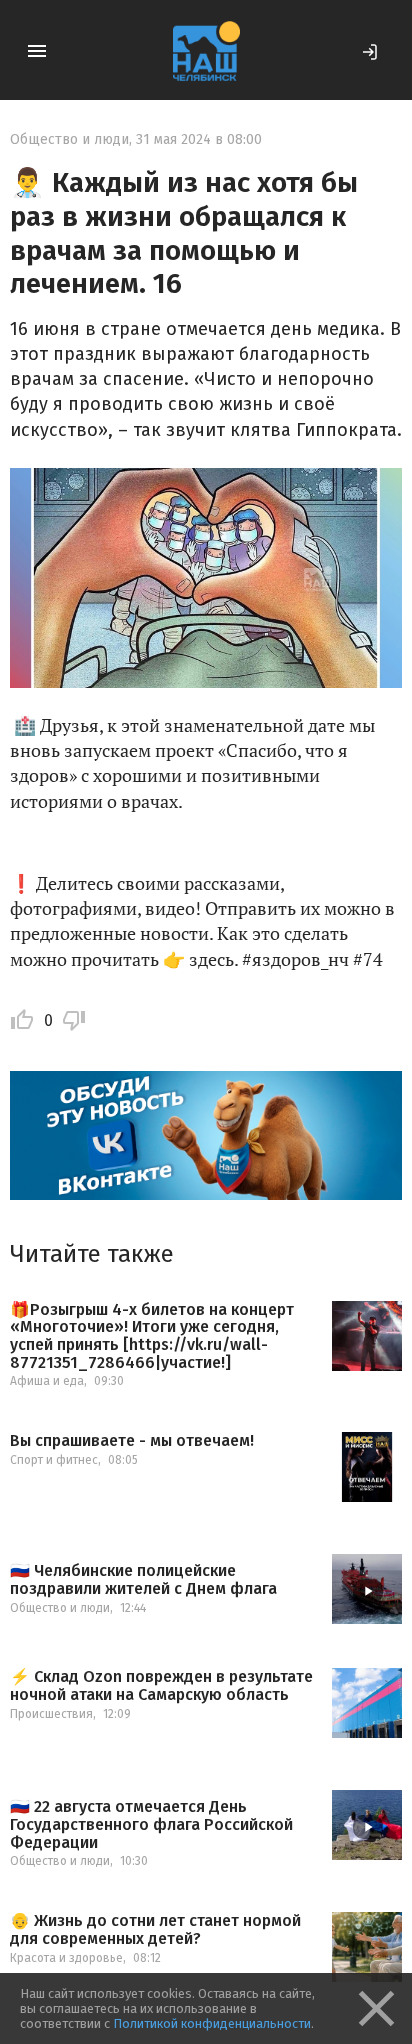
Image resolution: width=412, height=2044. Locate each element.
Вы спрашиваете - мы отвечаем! (132, 1441)
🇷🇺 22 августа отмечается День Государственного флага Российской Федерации (151, 1824)
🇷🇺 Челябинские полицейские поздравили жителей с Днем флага (143, 1579)
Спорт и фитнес (54, 1460)
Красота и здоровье (66, 1958)
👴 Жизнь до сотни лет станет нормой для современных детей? (155, 1929)
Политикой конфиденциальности (212, 2023)
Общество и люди (69, 139)
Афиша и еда (47, 1381)
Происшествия (51, 1714)
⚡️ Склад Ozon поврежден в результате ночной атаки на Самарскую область (161, 1685)
